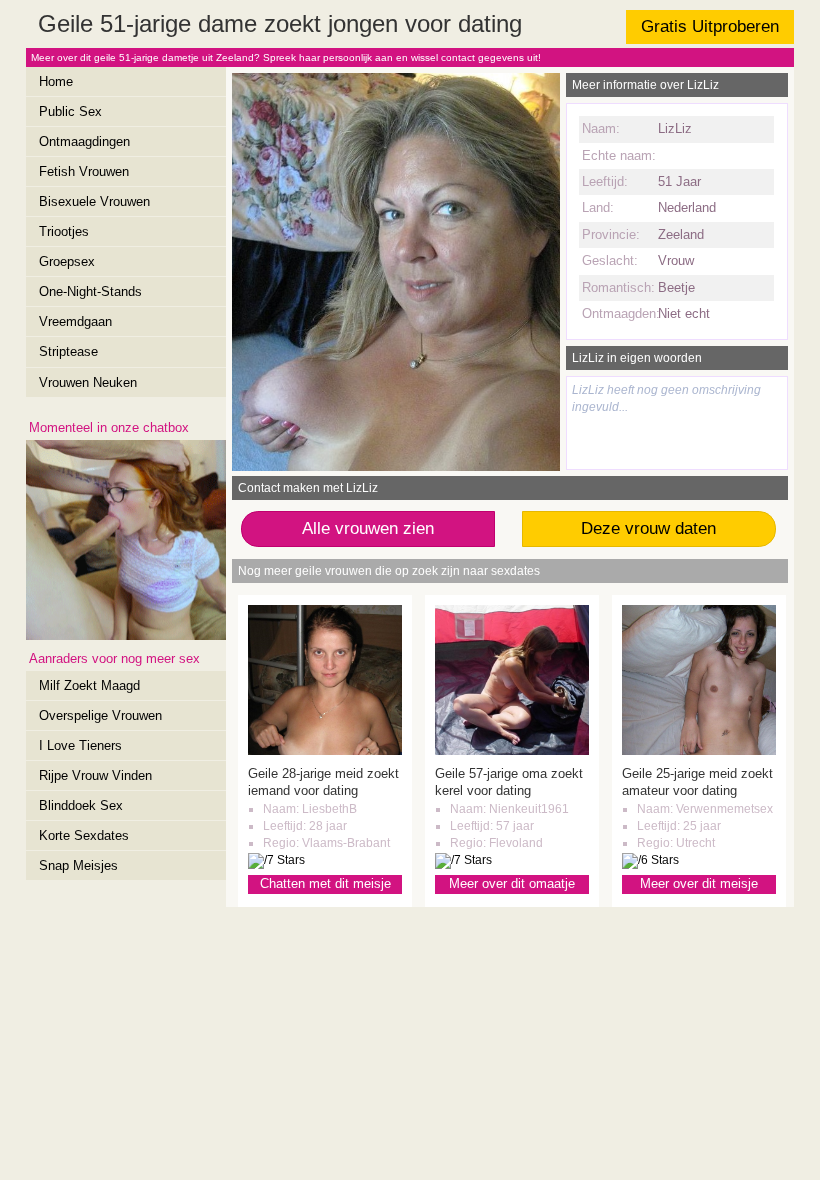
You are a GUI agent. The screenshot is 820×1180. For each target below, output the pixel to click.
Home (56, 81)
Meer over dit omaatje (512, 883)
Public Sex (70, 111)
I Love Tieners (80, 745)
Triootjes (64, 231)
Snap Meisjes (78, 865)
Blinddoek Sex (81, 805)
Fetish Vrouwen (84, 171)
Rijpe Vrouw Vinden (95, 775)
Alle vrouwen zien (368, 528)
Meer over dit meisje (699, 883)
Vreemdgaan (75, 321)
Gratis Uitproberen (710, 26)
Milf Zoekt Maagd (89, 685)
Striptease (68, 351)
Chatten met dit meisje (325, 883)
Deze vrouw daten (648, 528)
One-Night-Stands (90, 291)
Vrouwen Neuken (88, 382)
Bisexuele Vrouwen (94, 201)
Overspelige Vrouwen (100, 715)
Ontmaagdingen (84, 141)
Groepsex (67, 261)
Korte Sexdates (84, 835)
